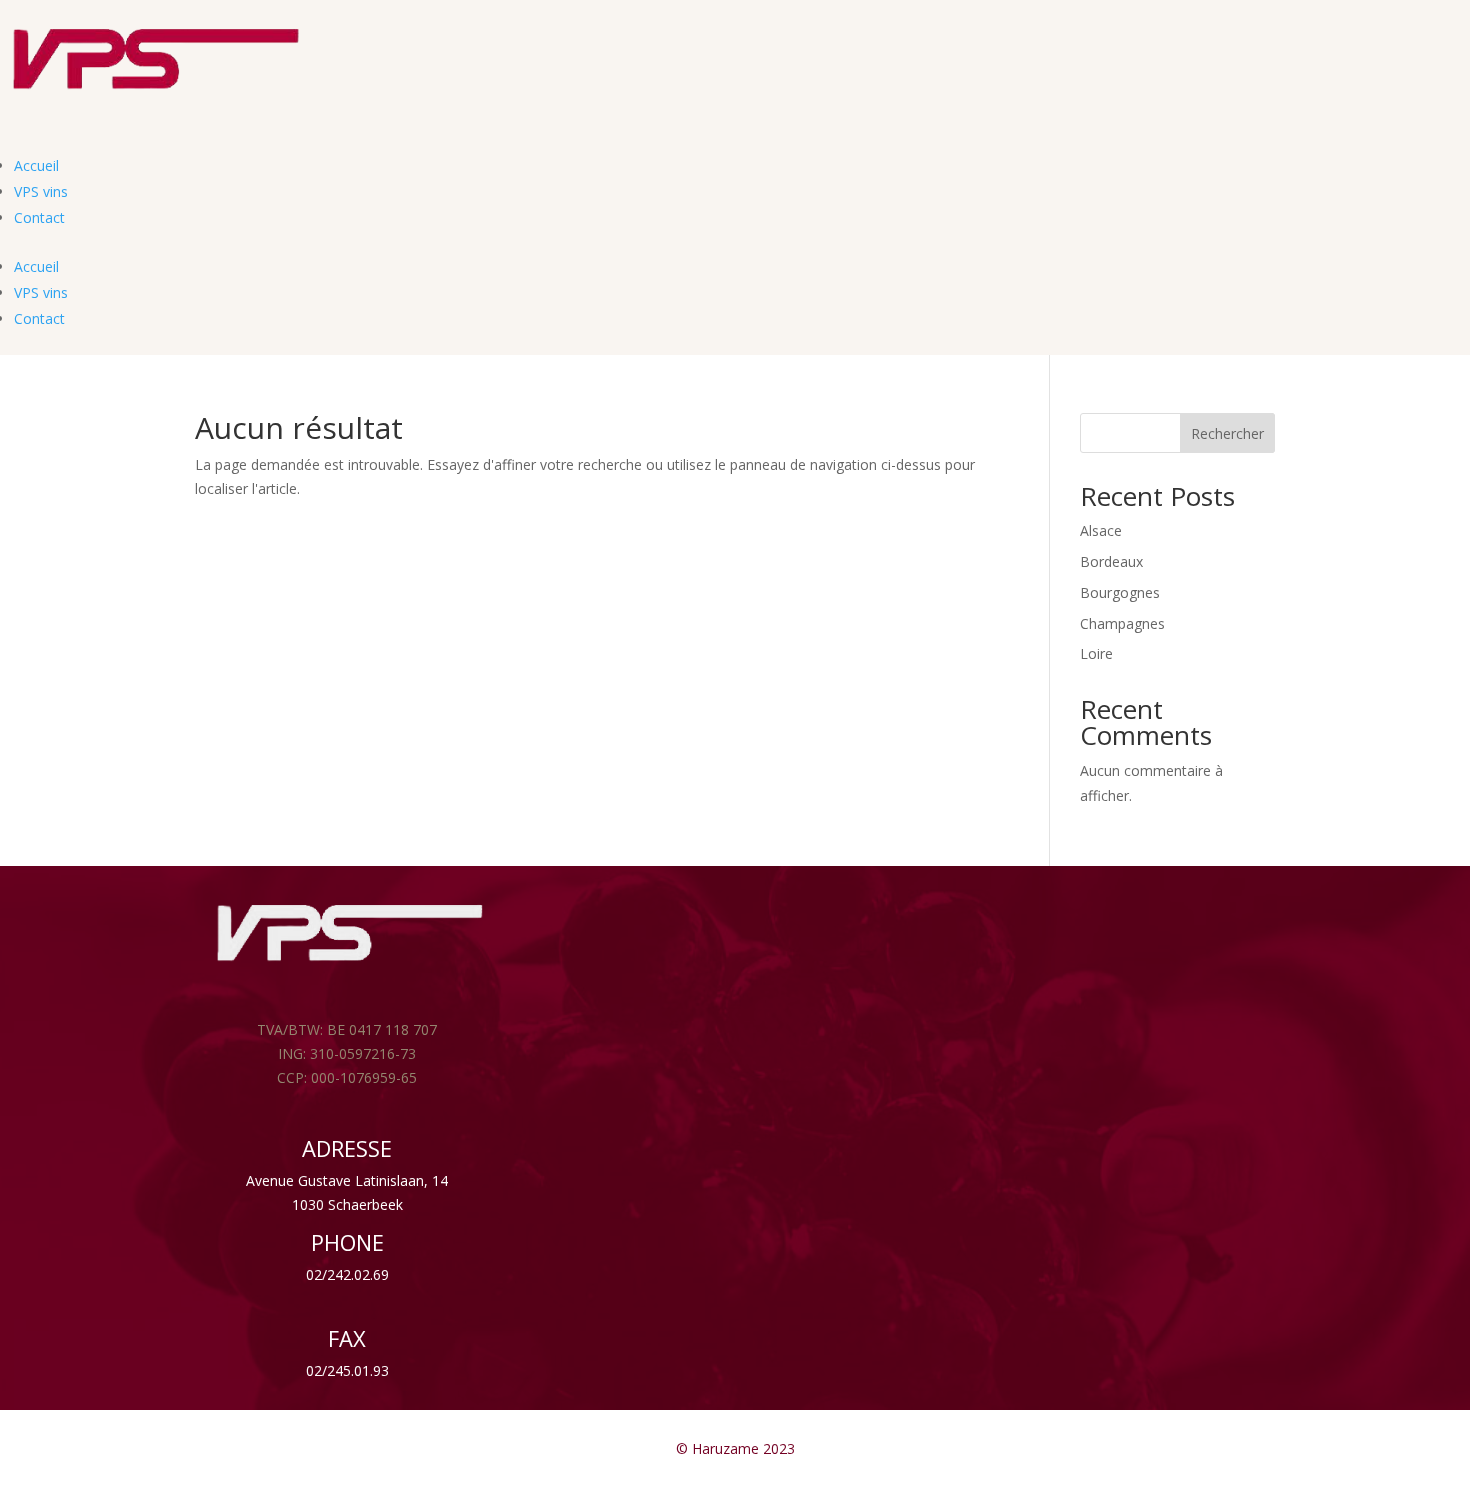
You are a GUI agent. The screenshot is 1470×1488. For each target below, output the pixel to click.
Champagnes (1122, 623)
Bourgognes (1120, 592)
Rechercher (1227, 433)
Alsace (1101, 530)
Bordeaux (1111, 561)
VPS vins (41, 191)
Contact (39, 217)
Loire (1096, 653)
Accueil (36, 165)
